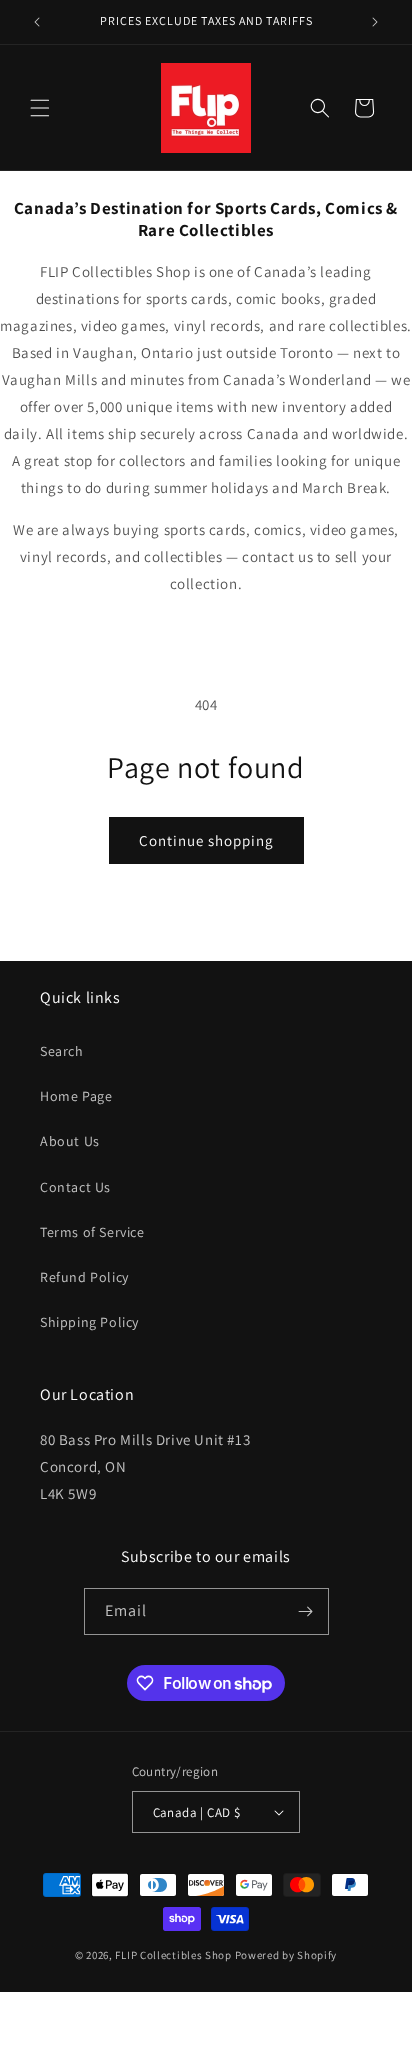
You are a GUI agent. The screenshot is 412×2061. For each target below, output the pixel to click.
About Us (70, 1141)
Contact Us (75, 1187)
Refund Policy (84, 1277)
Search (62, 1051)
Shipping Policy (89, 1322)
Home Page (76, 1096)
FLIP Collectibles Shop (173, 1955)
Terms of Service (92, 1232)
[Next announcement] (375, 22)
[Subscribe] (306, 1611)
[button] (40, 108)
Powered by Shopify (286, 1955)
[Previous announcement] (37, 22)
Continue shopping (206, 840)
